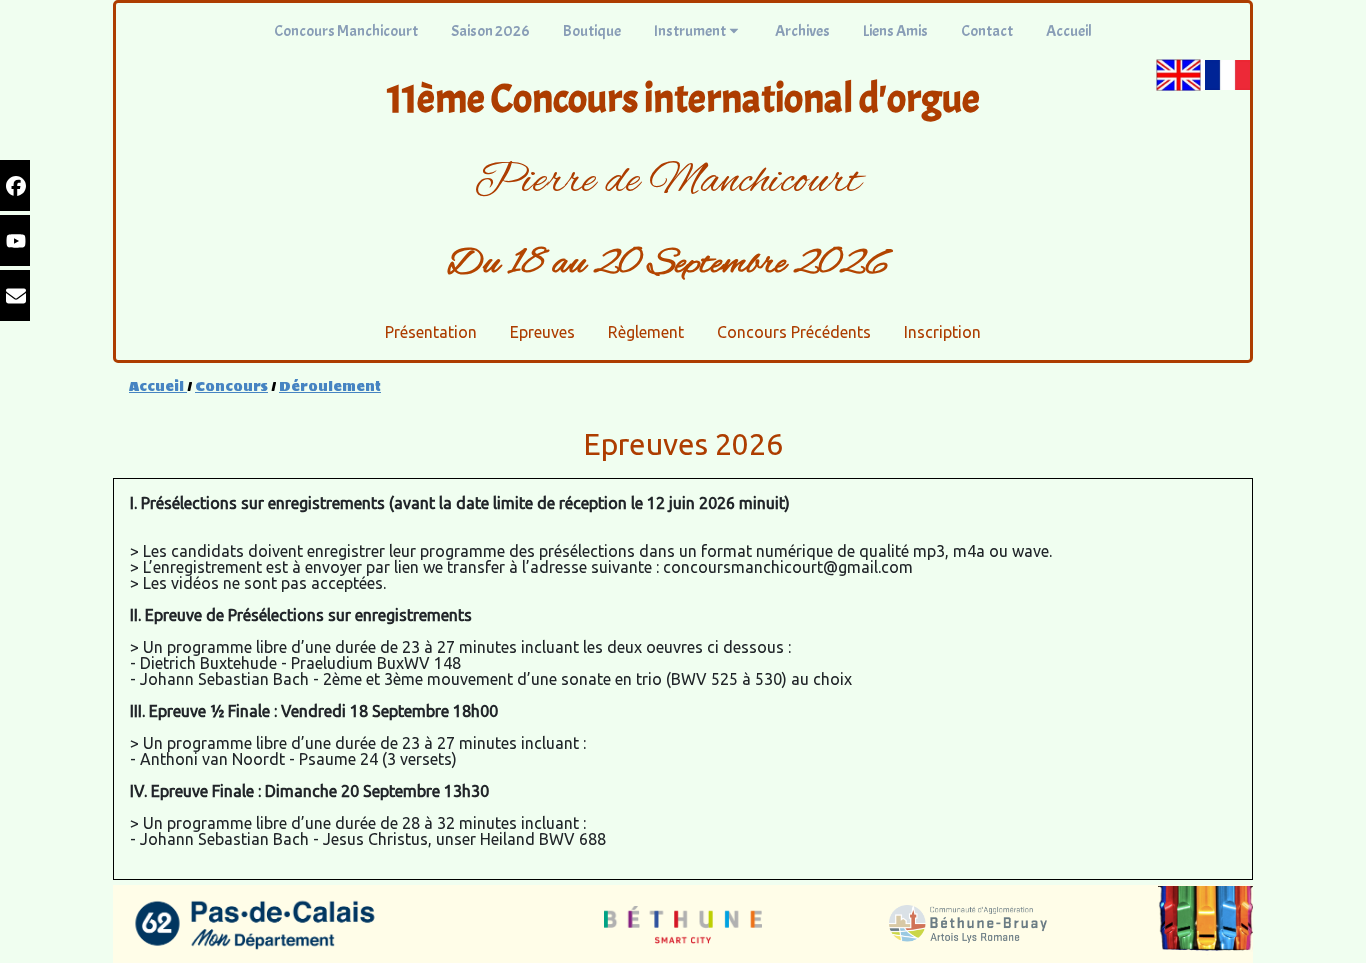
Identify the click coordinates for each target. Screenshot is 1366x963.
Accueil (158, 386)
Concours (231, 386)
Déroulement (330, 386)
